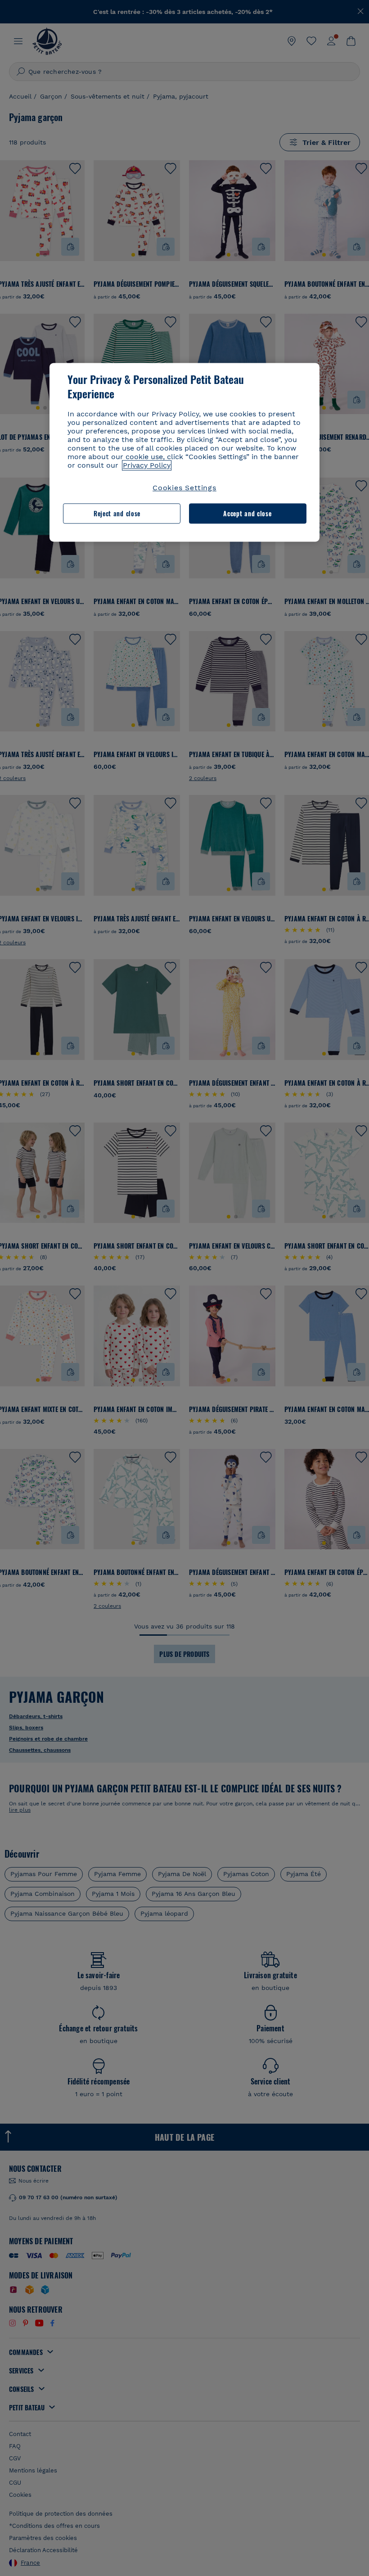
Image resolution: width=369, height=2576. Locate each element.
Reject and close (117, 513)
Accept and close (247, 513)
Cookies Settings (184, 488)
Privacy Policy (147, 466)
